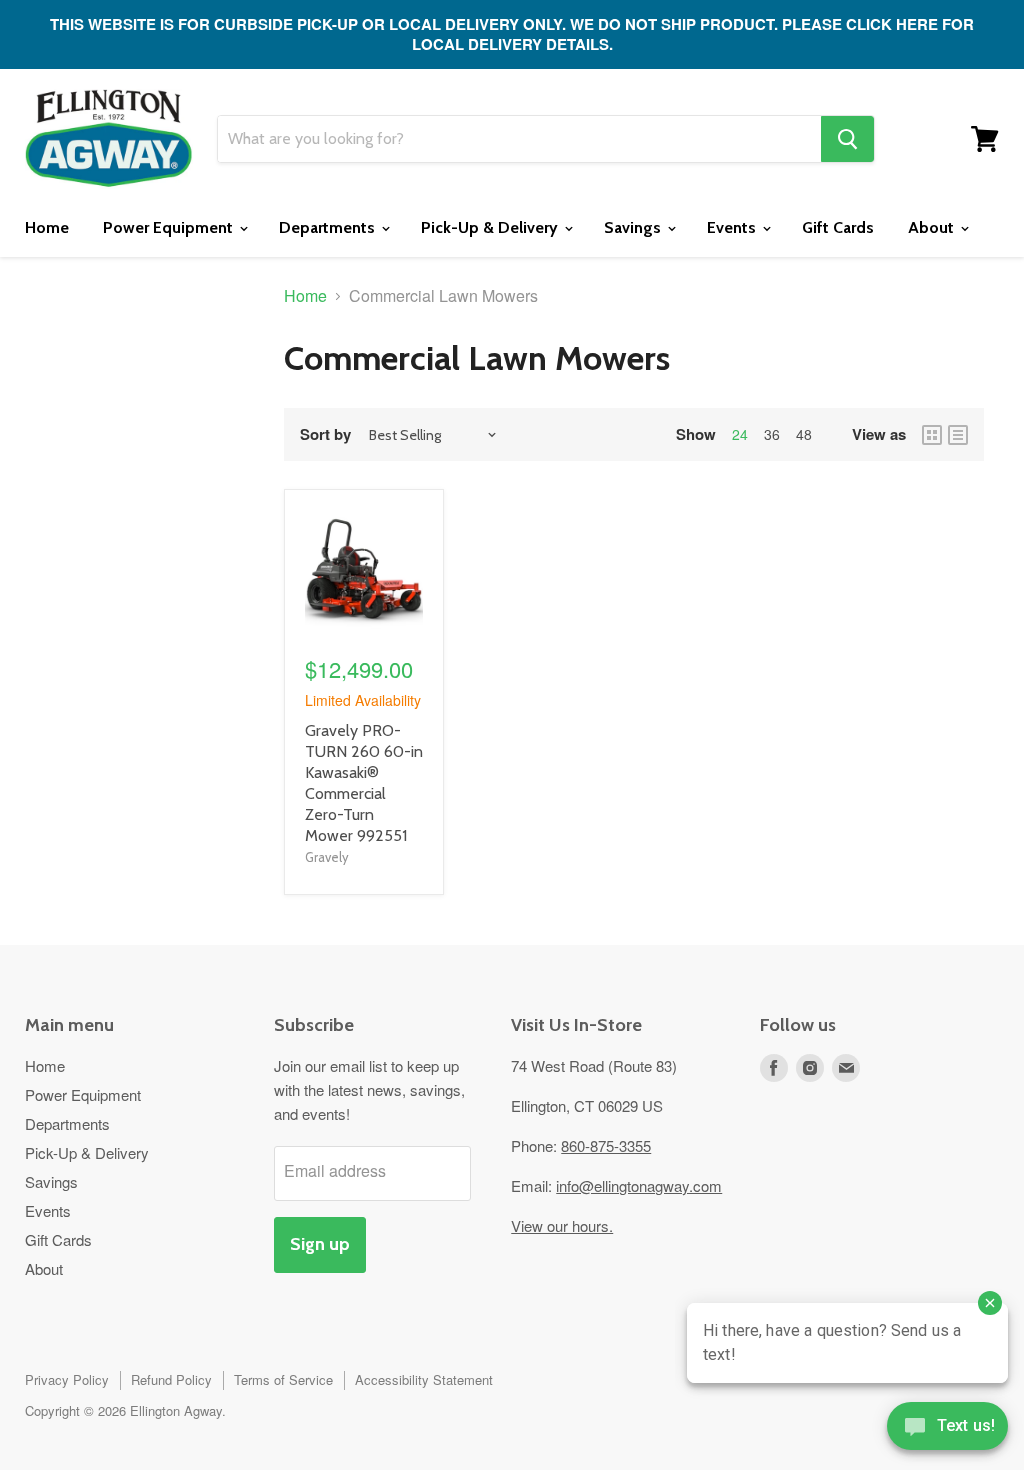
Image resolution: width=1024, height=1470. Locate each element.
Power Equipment (170, 227)
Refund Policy (171, 1379)
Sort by (325, 434)
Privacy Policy (67, 1379)
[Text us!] (947, 1430)
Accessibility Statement (424, 1379)
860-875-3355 (606, 1145)
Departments (329, 227)
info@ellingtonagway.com (639, 1185)
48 (804, 434)
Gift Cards (838, 227)
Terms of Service (283, 1379)
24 (740, 434)
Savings (634, 227)
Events (733, 227)
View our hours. (562, 1225)
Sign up (320, 1244)
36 (772, 434)
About (933, 227)
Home (47, 227)
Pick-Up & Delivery (491, 227)
